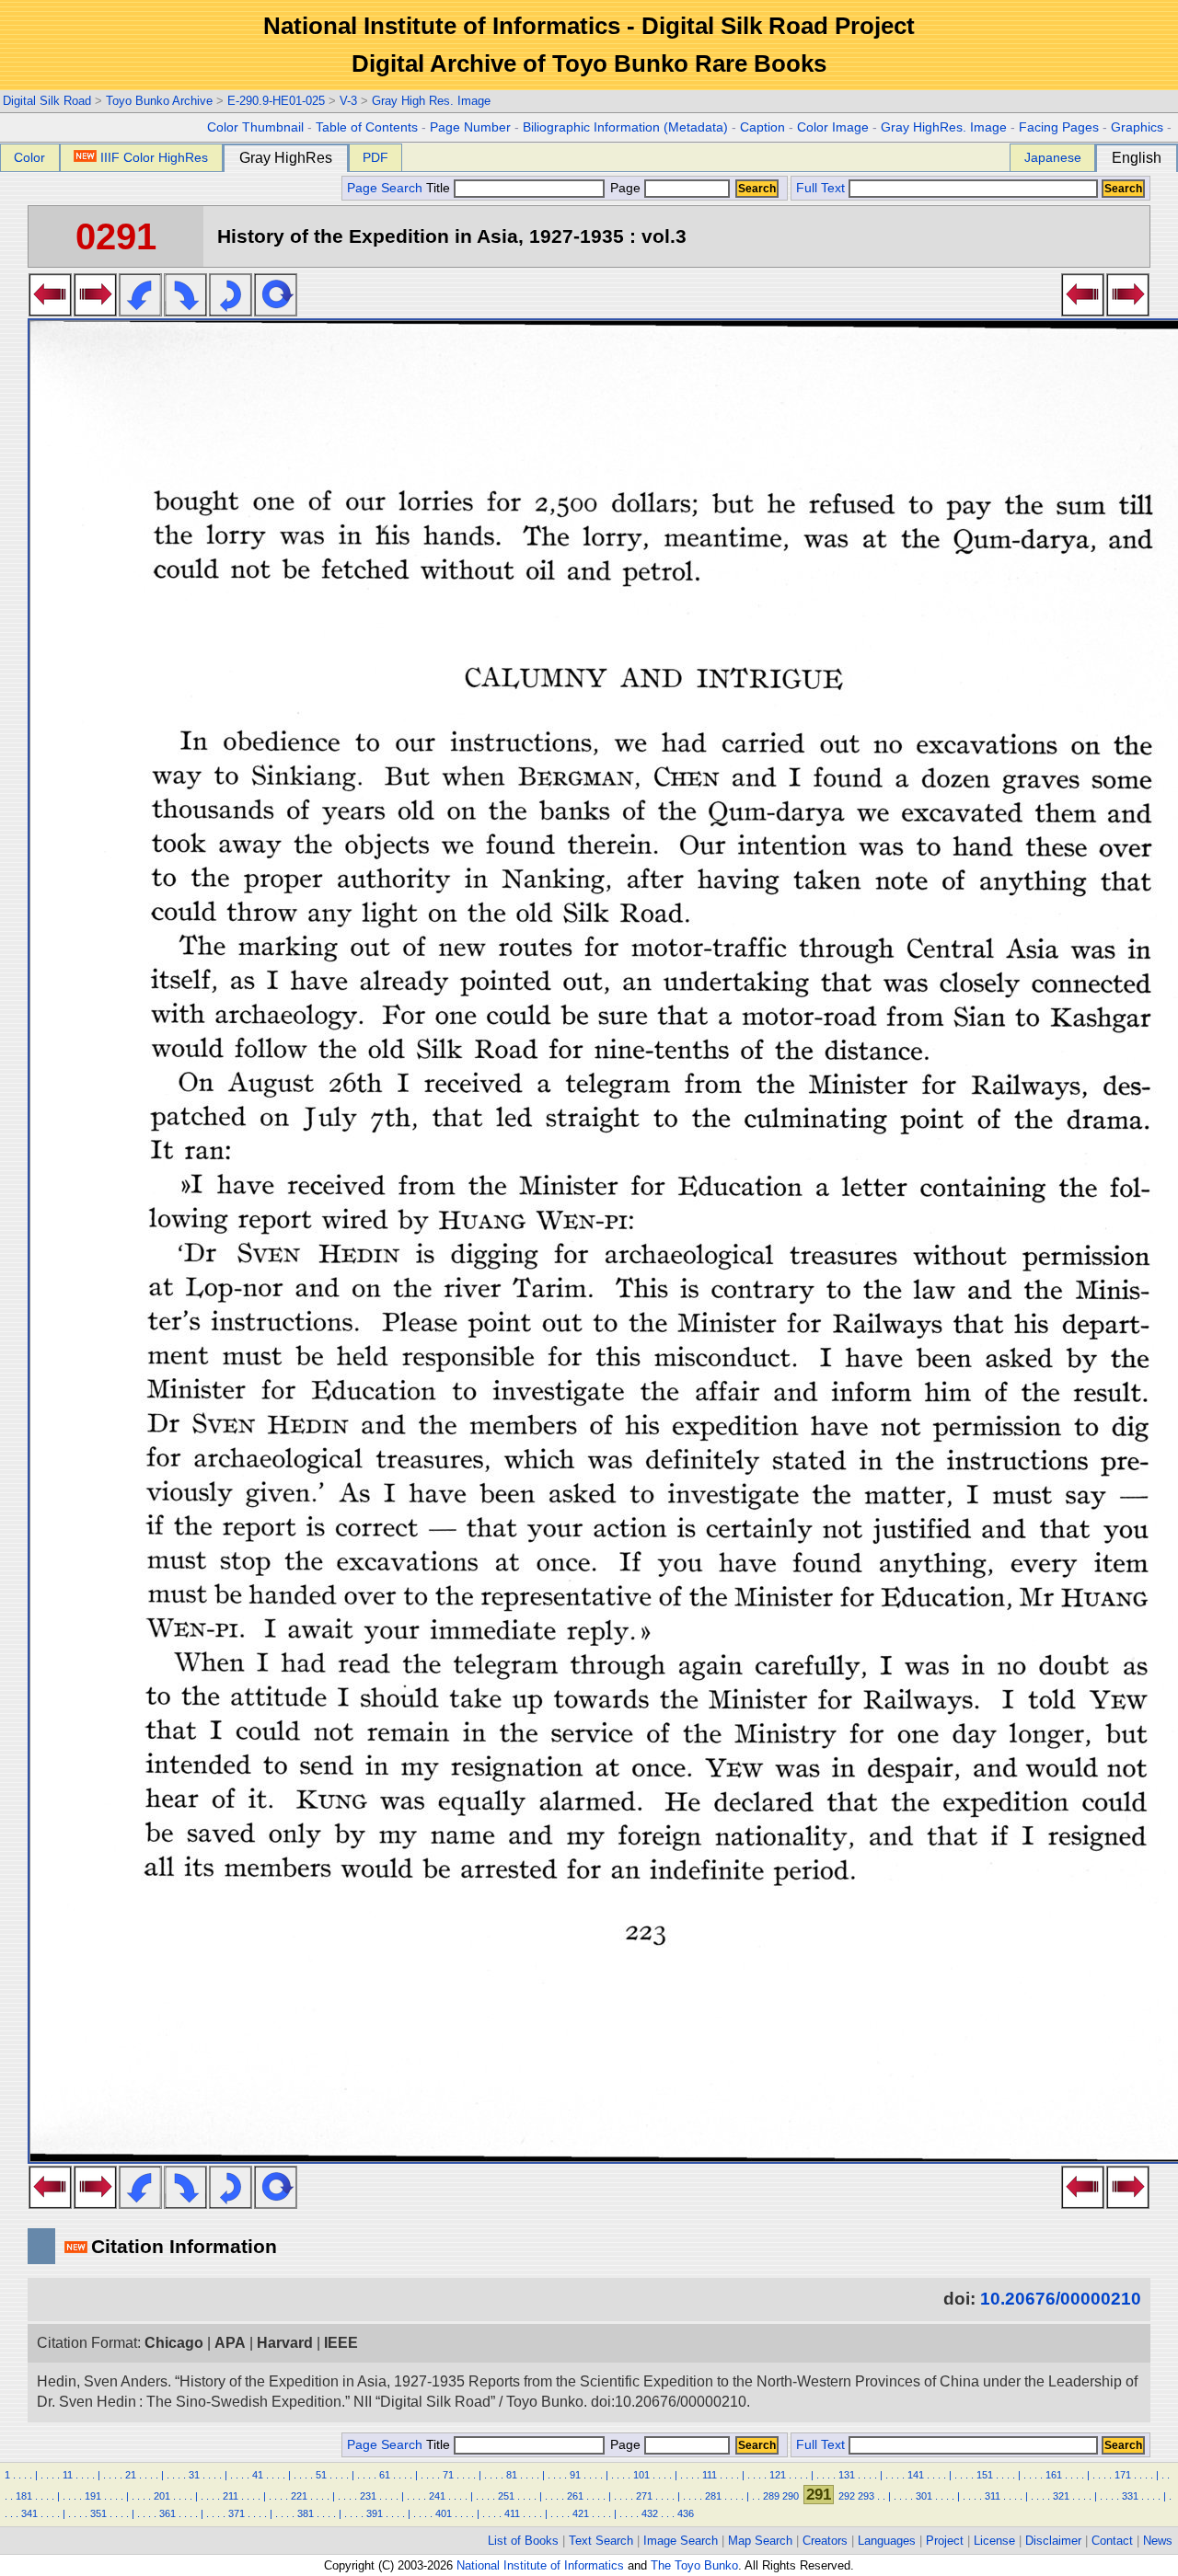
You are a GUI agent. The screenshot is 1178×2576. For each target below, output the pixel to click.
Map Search (760, 2541)
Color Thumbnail (255, 127)
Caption (762, 127)
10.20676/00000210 (1061, 2299)
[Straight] (276, 311)
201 (162, 2496)
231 (368, 2496)
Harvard (285, 2343)
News (1158, 2541)
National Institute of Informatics (540, 2565)
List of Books (523, 2541)
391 (375, 2513)
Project (945, 2541)
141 (916, 2475)
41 (258, 2475)
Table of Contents (367, 127)
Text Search (601, 2541)
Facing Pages (1059, 127)
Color (29, 157)
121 (778, 2475)
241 (437, 2496)
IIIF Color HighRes (154, 157)
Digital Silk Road (47, 101)
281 (713, 2496)
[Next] (95, 311)
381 (306, 2513)
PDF (375, 157)
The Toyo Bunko (694, 2565)
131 (847, 2475)
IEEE (341, 2343)
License (994, 2541)
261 (575, 2496)
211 (231, 2496)
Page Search (385, 188)
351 (98, 2513)
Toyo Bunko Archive (159, 101)
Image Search (681, 2541)
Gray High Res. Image (431, 101)
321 (1061, 2496)
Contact (1112, 2541)
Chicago (174, 2343)
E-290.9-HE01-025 (276, 101)
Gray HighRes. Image (944, 127)
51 (321, 2475)
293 (866, 2496)
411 (512, 2513)
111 (710, 2475)
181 (24, 2496)
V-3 (348, 101)
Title (440, 188)
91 (575, 2475)
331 (1130, 2496)
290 (791, 2496)
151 (985, 2475)
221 (299, 2496)
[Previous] (50, 311)
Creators (825, 2541)
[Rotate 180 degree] (231, 311)
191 (93, 2496)
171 (1123, 2475)
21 (131, 2475)
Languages (887, 2541)
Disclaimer (1053, 2541)
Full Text (820, 188)
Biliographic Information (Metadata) (625, 127)
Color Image (833, 127)
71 (448, 2475)
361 (167, 2513)
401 (444, 2513)
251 (506, 2496)
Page (625, 188)
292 (847, 2496)
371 (237, 2513)
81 (512, 2475)
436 (686, 2513)
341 (29, 2513)
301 (924, 2496)
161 (1054, 2475)
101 (641, 2475)
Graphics (1137, 127)
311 (993, 2496)
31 (194, 2475)
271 (644, 2496)
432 (650, 2513)
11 (68, 2475)
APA (230, 2343)
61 (385, 2475)
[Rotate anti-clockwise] (140, 311)
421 (581, 2513)
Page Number (470, 127)
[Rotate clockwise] (185, 311)
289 (771, 2496)
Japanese (1053, 157)
